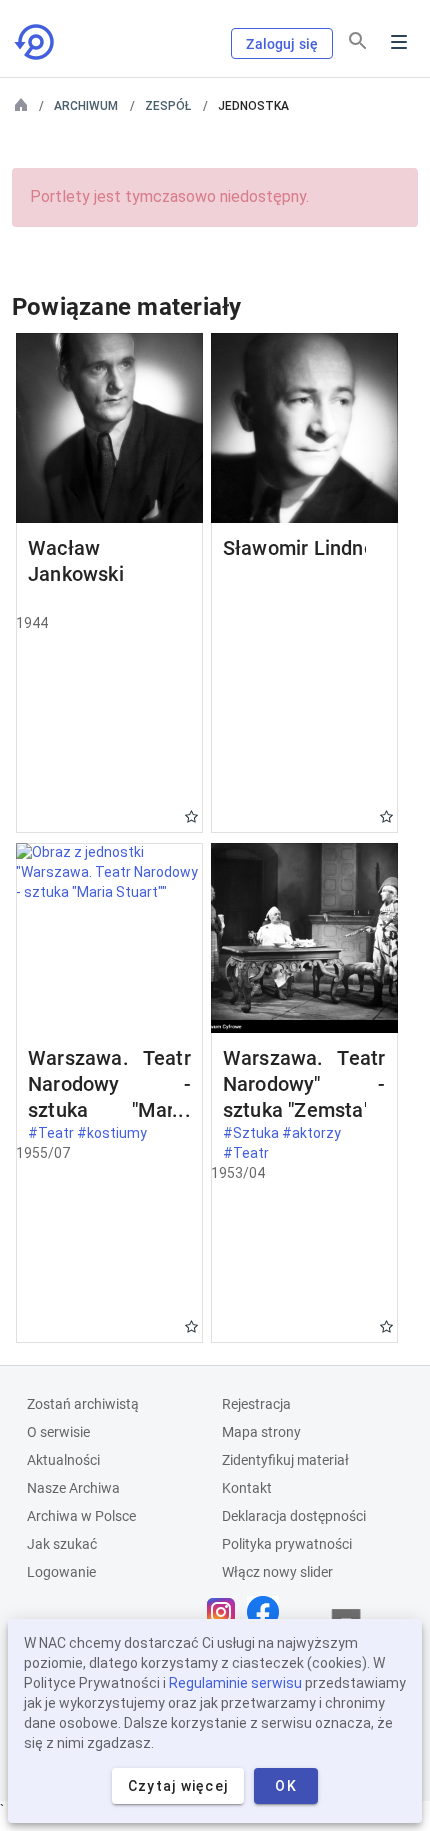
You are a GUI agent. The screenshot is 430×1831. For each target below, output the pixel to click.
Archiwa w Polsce (81, 1516)
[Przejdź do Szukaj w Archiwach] (36, 42)
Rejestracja (256, 1404)
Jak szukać (62, 1544)
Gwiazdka (191, 816)
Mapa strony (261, 1432)
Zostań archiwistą (83, 1404)
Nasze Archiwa (73, 1488)
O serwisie (58, 1432)
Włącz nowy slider (277, 1572)
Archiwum (86, 106)
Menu (399, 42)
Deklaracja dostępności (294, 1516)
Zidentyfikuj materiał (285, 1460)
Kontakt (247, 1488)
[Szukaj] (358, 41)
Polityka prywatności (287, 1544)
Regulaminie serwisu (235, 1683)
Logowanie (61, 1572)
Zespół (168, 106)
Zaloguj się (282, 44)
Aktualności (63, 1460)
